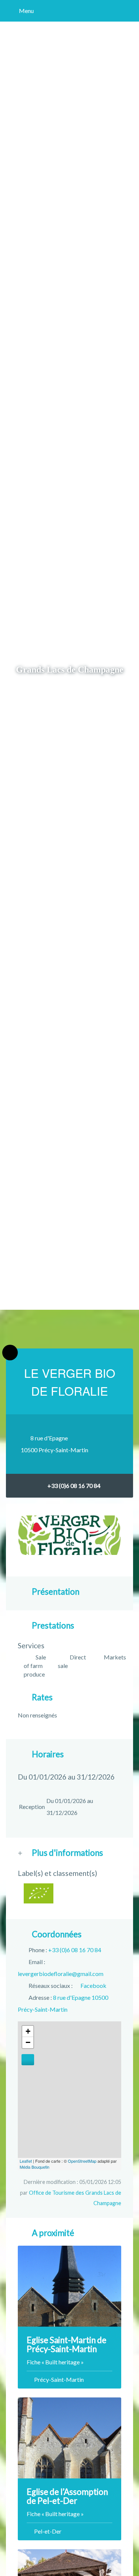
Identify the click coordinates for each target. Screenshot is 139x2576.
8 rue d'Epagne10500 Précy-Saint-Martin (54, 1444)
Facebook (93, 1985)
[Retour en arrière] (10, 1353)
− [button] (28, 2042)
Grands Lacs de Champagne (70, 669)
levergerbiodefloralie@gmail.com (61, 1974)
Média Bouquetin (34, 2167)
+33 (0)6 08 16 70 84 (74, 1486)
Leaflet (26, 2161)
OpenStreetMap (82, 2161)
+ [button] (28, 2031)
